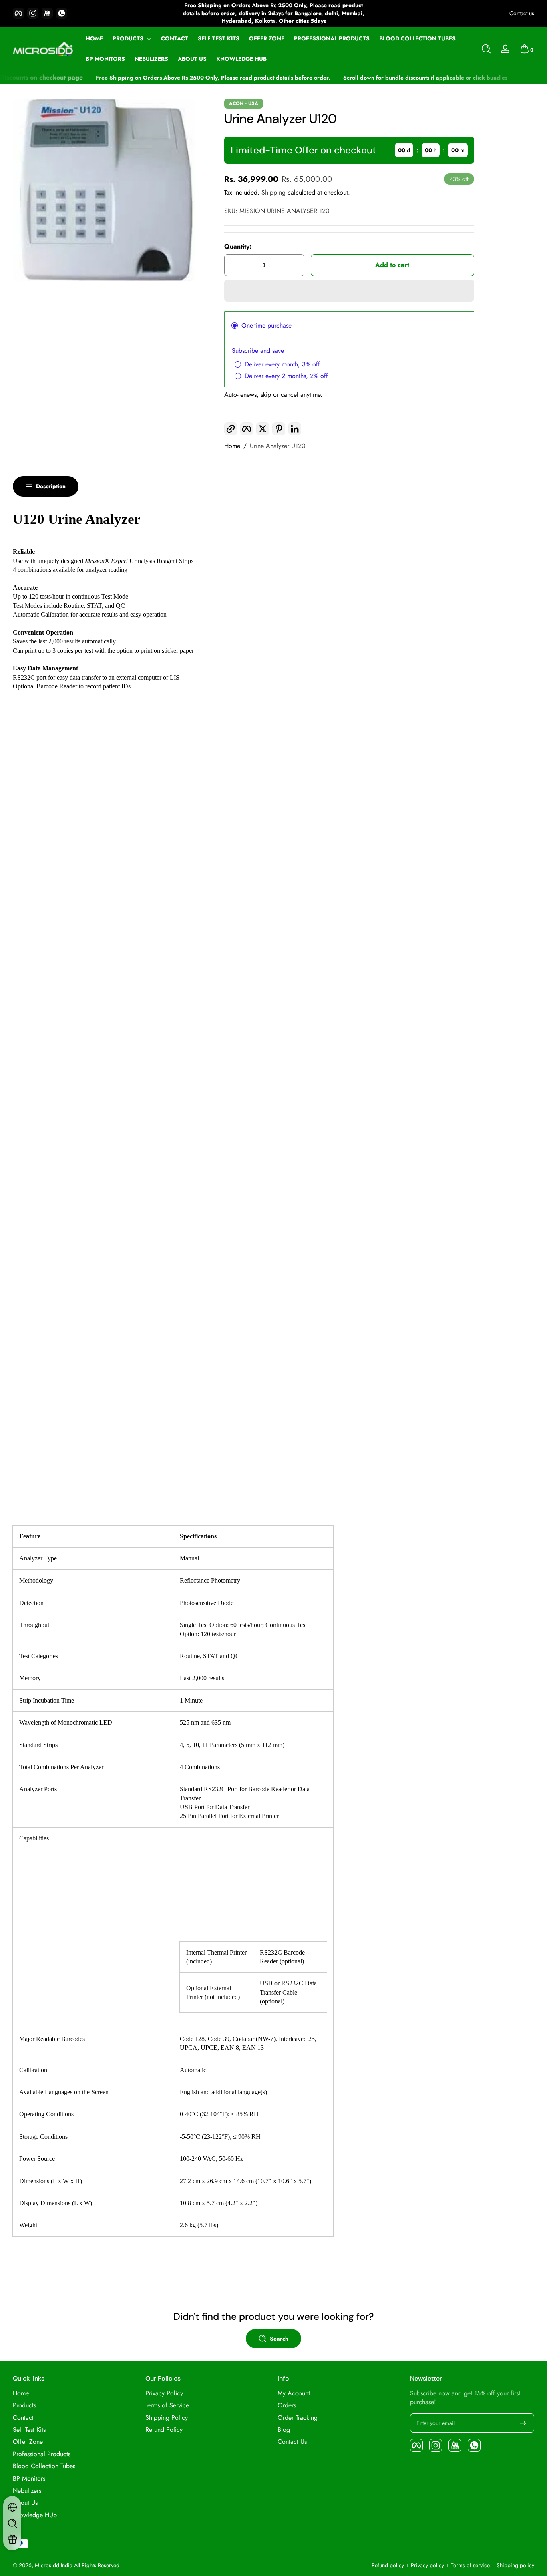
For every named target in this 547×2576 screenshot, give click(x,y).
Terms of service (470, 2565)
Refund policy (388, 2565)
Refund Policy (164, 2430)
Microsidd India (54, 2565)
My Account (294, 2393)
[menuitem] (75, 2393)
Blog (284, 2430)
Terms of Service (167, 2405)
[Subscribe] (523, 2423)
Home (232, 446)
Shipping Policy (167, 2418)
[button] (486, 49)
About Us (25, 2503)
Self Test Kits (29, 2430)
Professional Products (42, 2454)
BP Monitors (29, 2479)
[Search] (486, 49)
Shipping (273, 192)
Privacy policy (427, 2565)
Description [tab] (51, 486)
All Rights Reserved (97, 2565)
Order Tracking (298, 2418)
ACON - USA (244, 103)
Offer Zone (28, 2442)
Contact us (522, 13)
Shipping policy (515, 2565)
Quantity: (238, 247)
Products (128, 39)
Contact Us (292, 2442)
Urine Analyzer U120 (278, 446)
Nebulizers (27, 2491)
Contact (23, 2418)
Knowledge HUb (35, 2515)
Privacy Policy (164, 2393)
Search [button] (279, 2339)
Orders (287, 2405)
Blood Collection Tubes (44, 2466)
